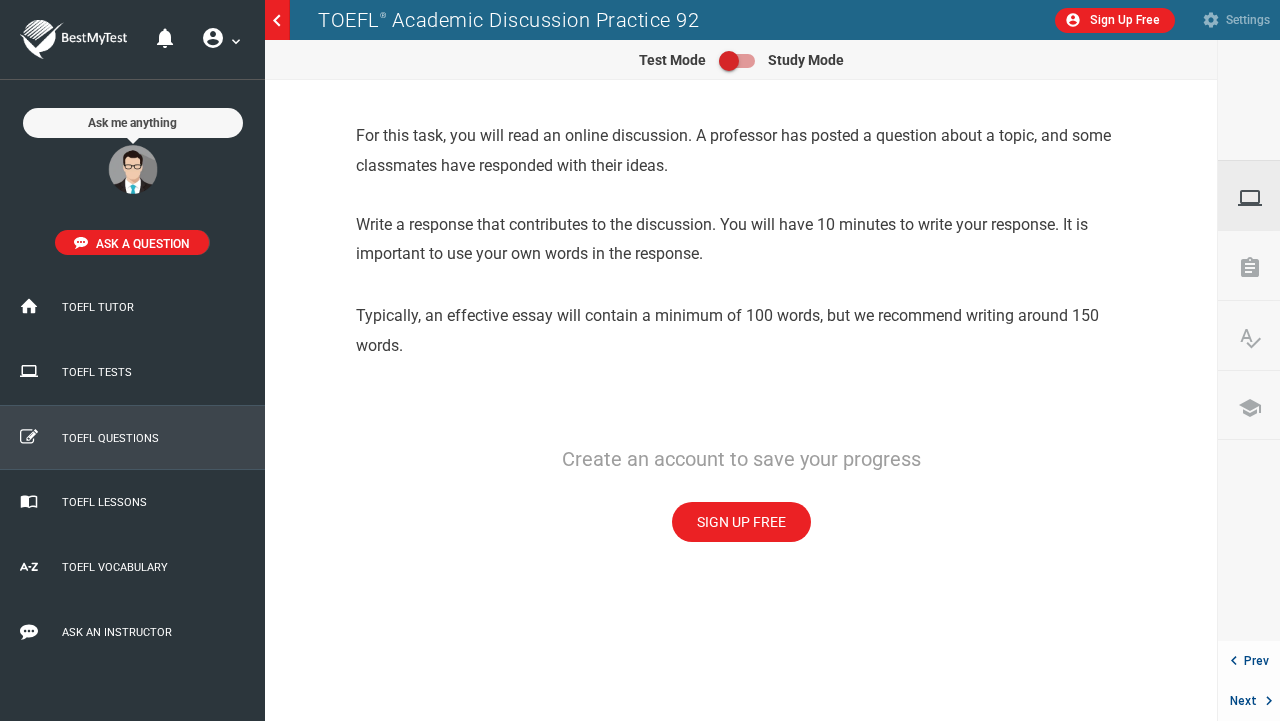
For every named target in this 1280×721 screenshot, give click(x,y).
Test (1259, 198)
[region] (741, 400)
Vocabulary (1259, 338)
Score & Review (1259, 268)
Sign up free (741, 522)
